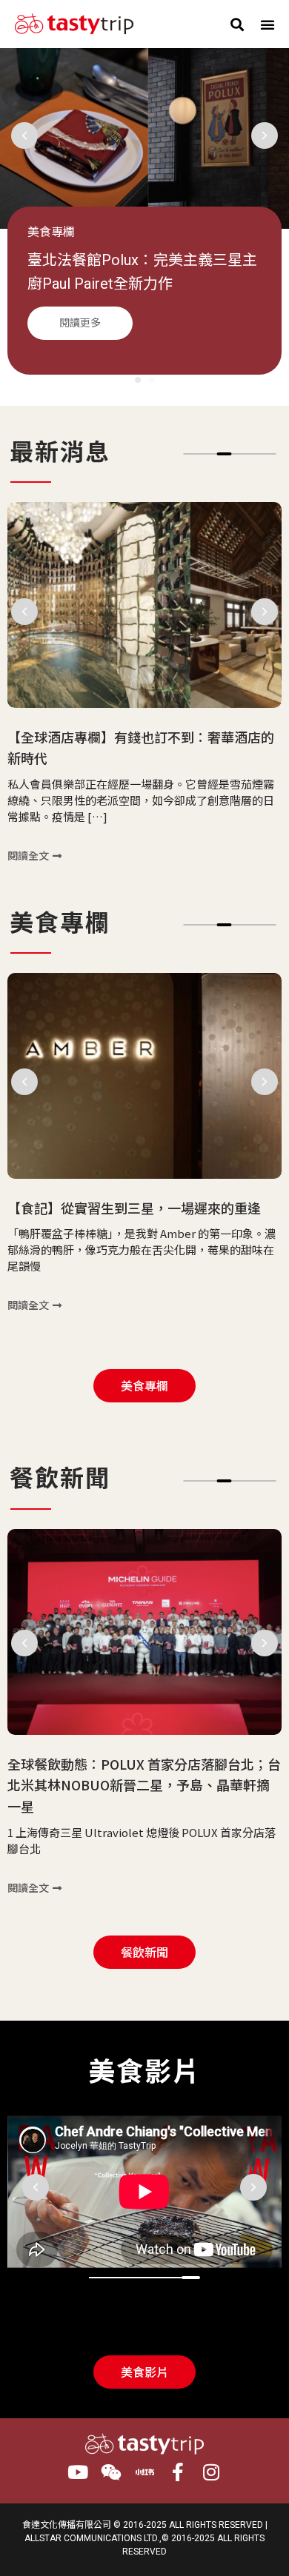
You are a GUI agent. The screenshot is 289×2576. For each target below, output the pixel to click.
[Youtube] (78, 2472)
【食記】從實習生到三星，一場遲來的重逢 (134, 1207)
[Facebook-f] (178, 2472)
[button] (237, 24)
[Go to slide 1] (138, 380)
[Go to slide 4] (225, 454)
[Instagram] (212, 2472)
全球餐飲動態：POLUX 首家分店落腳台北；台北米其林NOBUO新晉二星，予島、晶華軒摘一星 (144, 1784)
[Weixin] (112, 2472)
